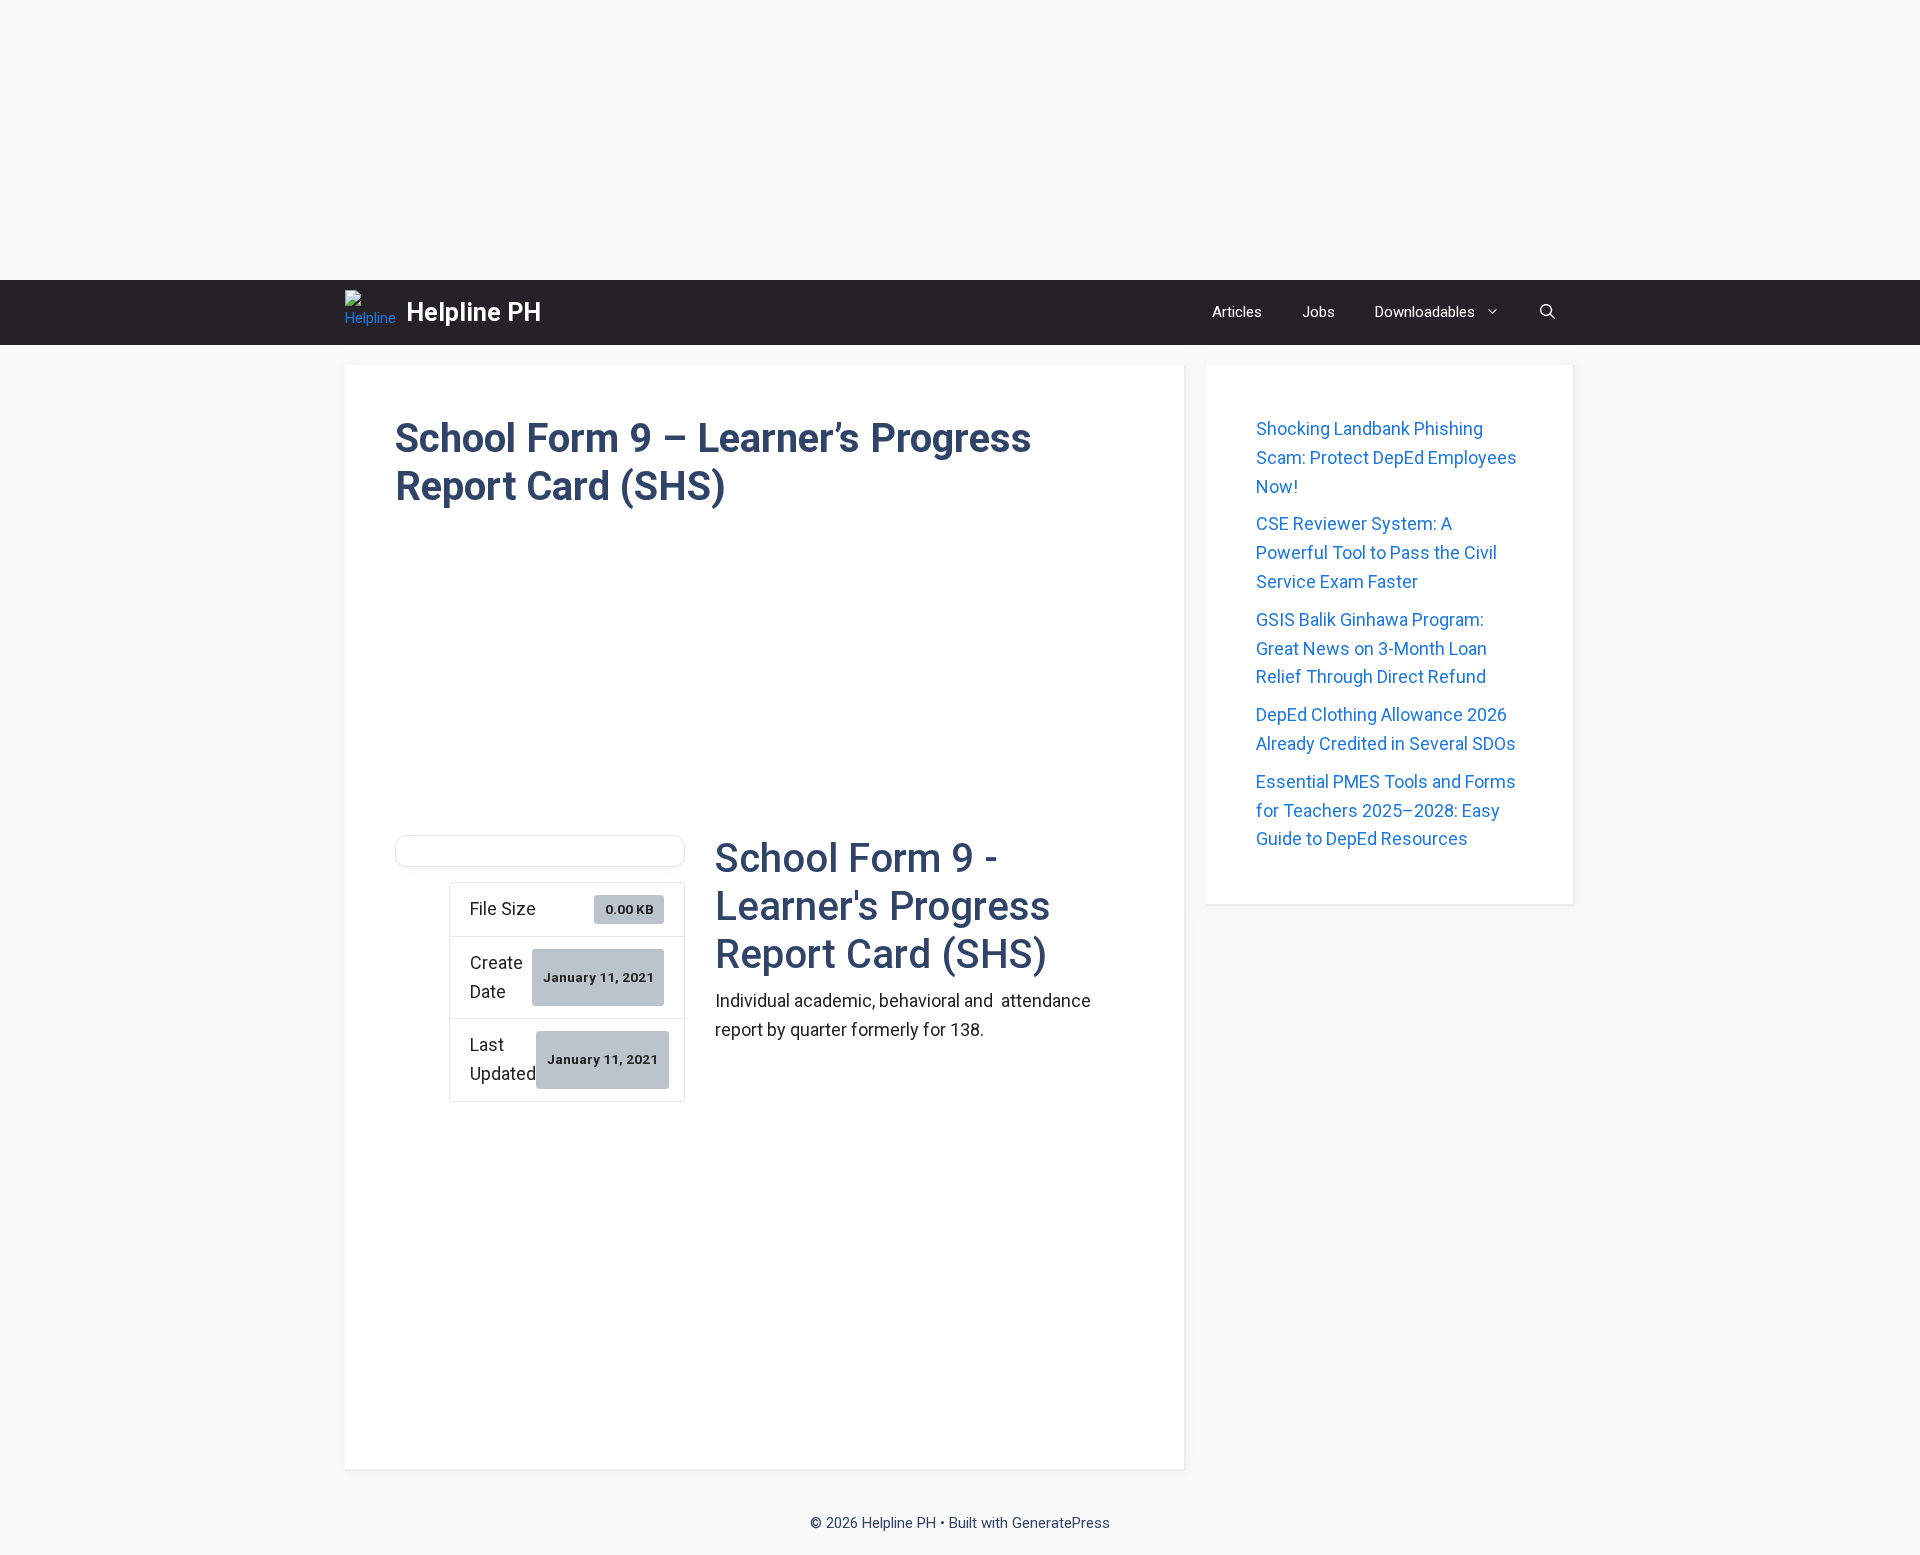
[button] (1547, 312)
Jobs (1318, 312)
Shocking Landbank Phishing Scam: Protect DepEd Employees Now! (1386, 457)
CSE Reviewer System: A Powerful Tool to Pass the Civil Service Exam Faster (1376, 552)
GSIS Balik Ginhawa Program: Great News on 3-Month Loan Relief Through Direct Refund (1371, 648)
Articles (1237, 312)
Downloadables (1425, 312)
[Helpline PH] (370, 312)
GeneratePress (1061, 1523)
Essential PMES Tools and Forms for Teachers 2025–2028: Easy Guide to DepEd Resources (1386, 810)
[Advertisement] (960, 140)
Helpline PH (473, 312)
